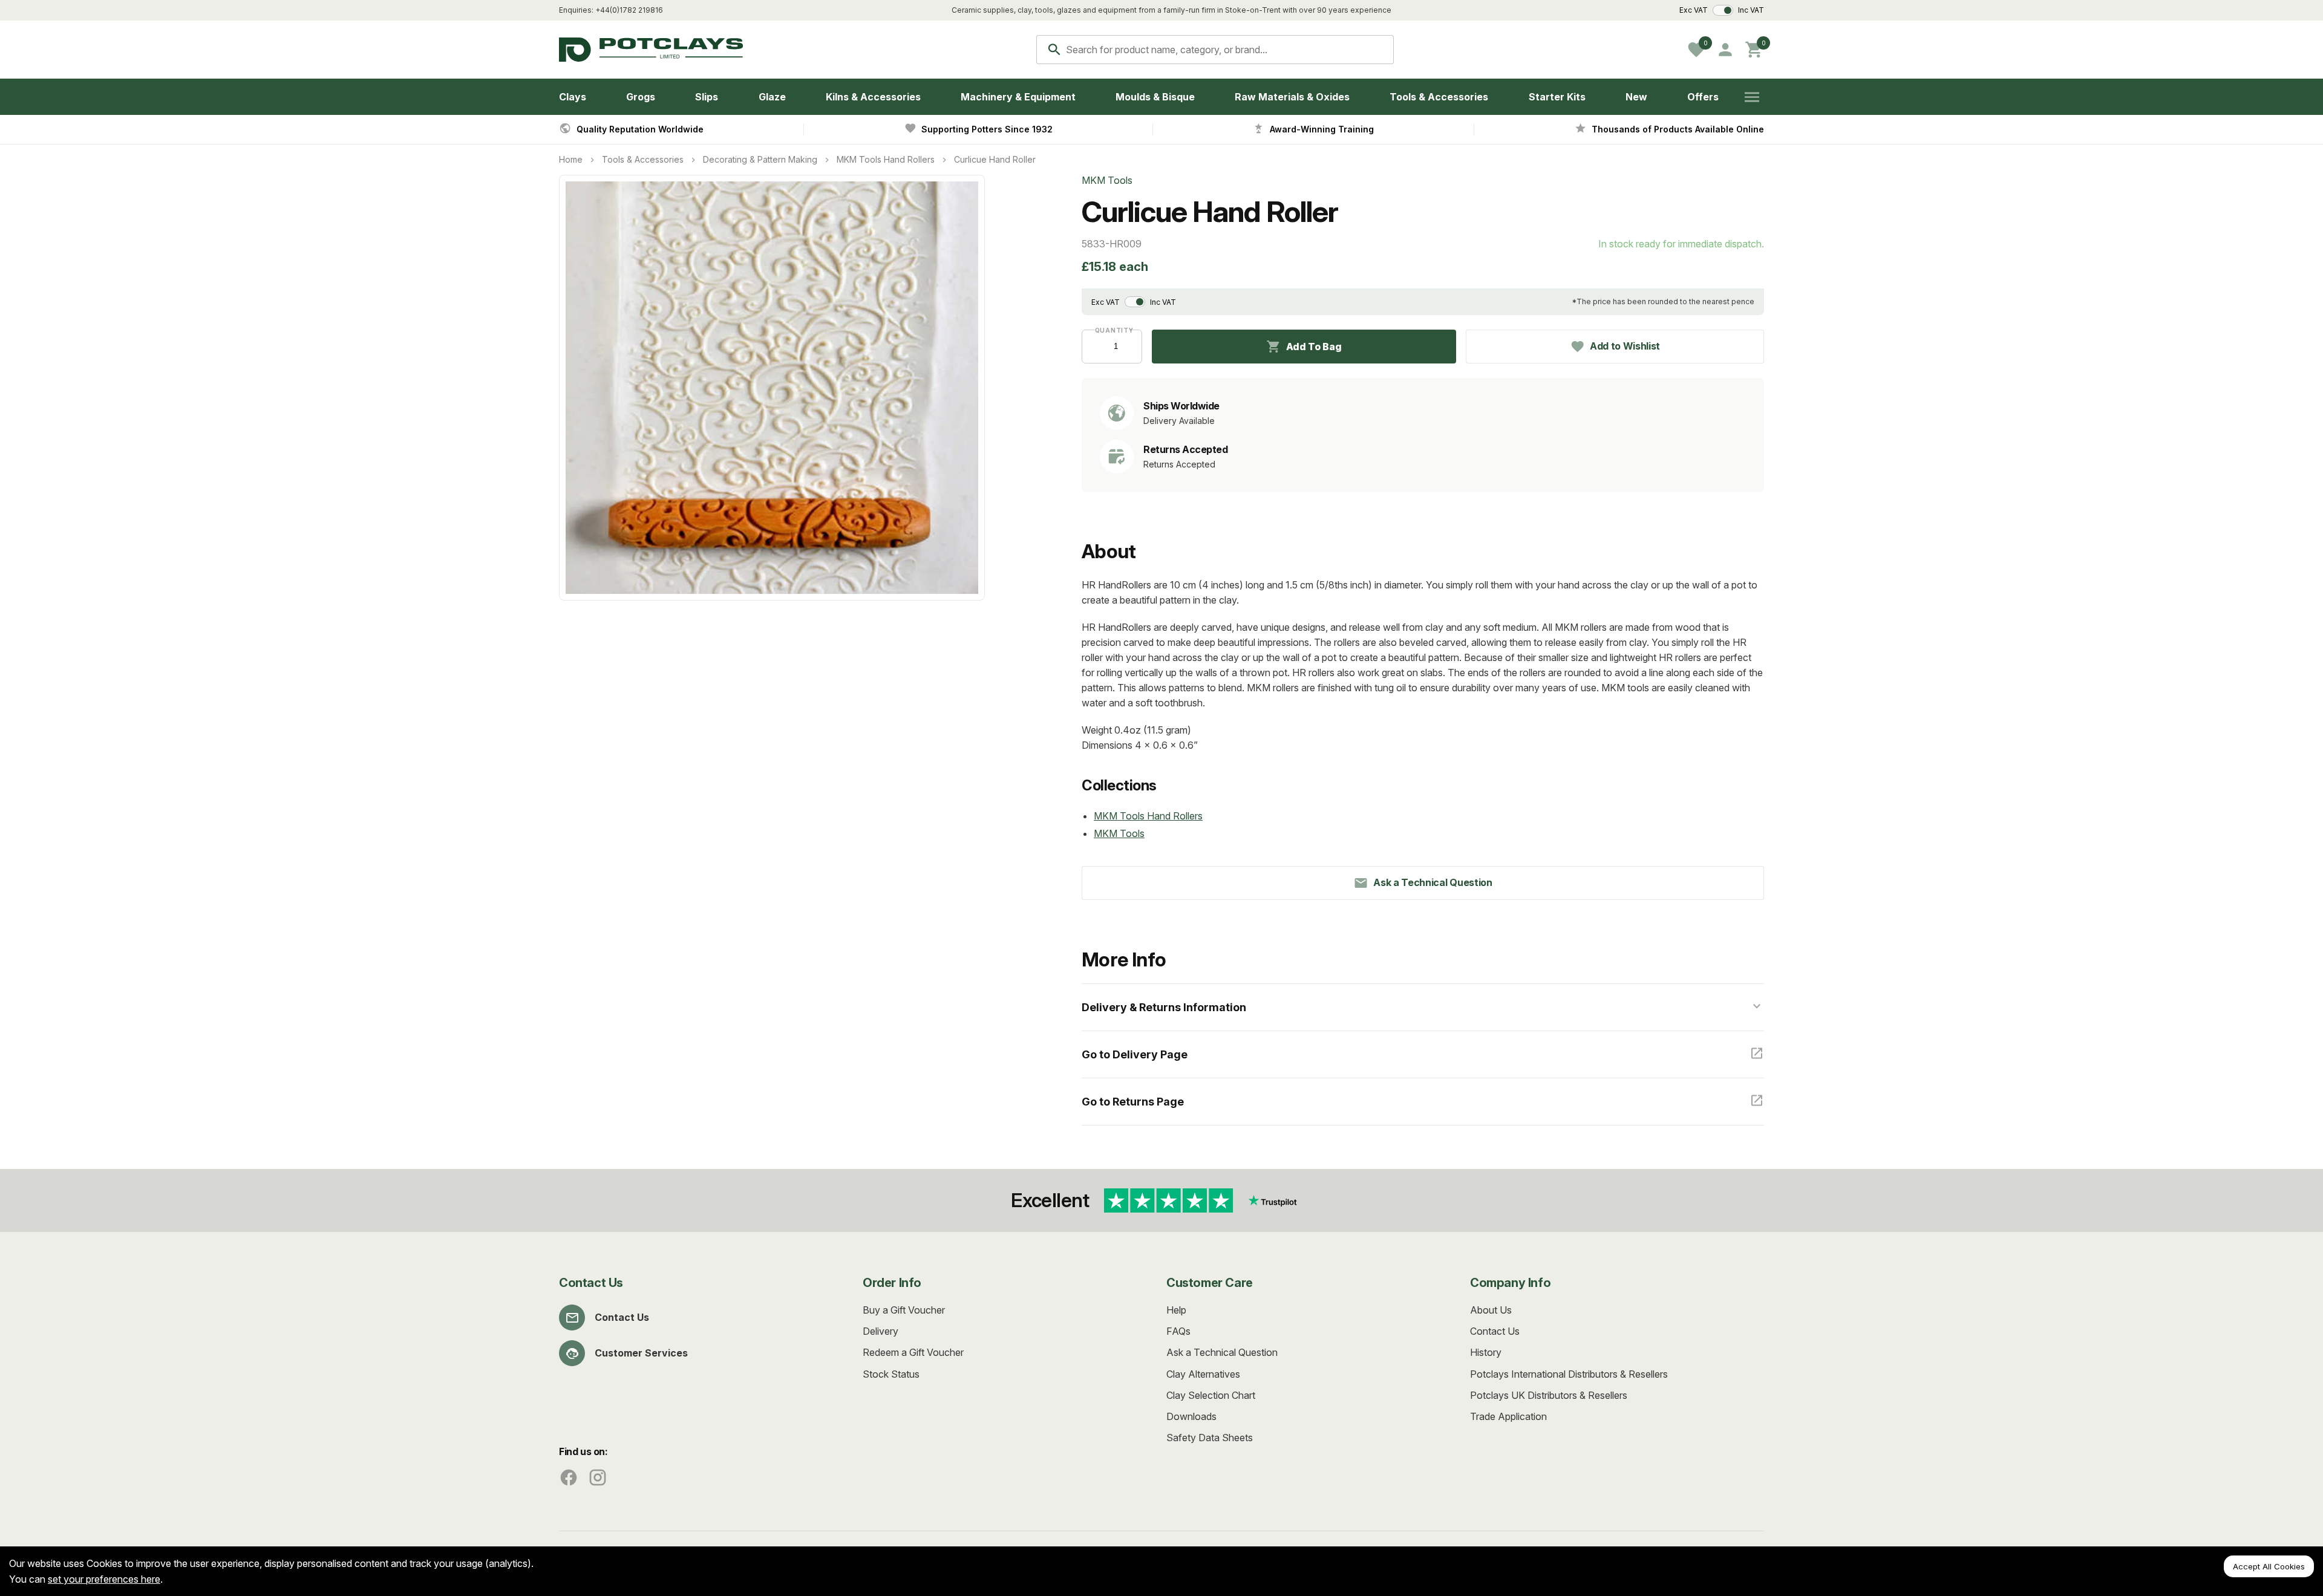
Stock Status (891, 1374)
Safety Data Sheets (1210, 1438)
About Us (1491, 1310)
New (1636, 97)
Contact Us (622, 1317)
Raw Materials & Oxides (1292, 97)
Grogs (641, 97)
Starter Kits (1557, 97)
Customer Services (641, 1353)
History (1486, 1352)
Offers (1703, 97)
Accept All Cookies (2269, 1566)
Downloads (1191, 1416)
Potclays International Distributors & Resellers (1569, 1374)
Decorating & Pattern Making (760, 159)
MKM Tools (1119, 833)
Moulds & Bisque (1155, 97)
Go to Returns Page (1133, 1102)
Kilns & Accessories (873, 97)
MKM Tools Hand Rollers (886, 159)
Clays (573, 97)
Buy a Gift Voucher (904, 1310)
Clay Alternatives (1203, 1374)
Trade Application (1508, 1416)
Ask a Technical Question (1222, 1352)
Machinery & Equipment (1018, 97)
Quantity (1112, 330)
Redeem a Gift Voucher (913, 1352)
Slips (707, 97)
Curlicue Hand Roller (995, 159)
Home (571, 159)
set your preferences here (104, 1579)
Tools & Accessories (1439, 97)
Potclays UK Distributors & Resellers (1549, 1395)
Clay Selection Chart (1211, 1395)
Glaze (772, 97)
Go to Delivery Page (1135, 1054)
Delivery (881, 1331)
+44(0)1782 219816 (629, 10)
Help (1176, 1310)
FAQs (1178, 1331)
